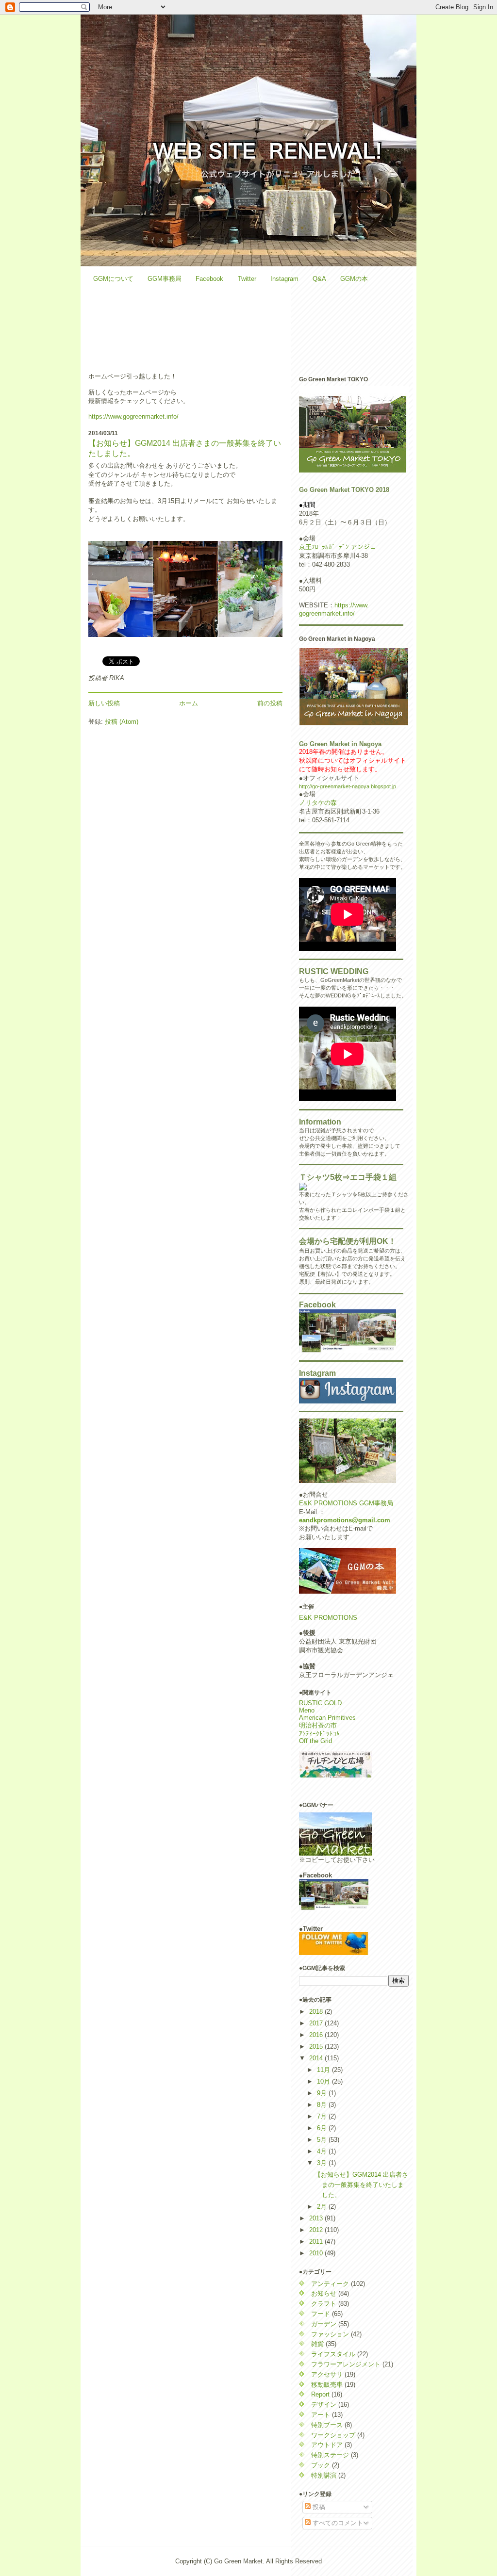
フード (321, 2314)
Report (320, 2394)
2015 (317, 2046)
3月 (323, 2163)
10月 (324, 2081)
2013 (317, 2218)
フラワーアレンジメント (346, 2364)
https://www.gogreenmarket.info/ (133, 416)
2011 (317, 2242)
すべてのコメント (337, 2523)
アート (321, 2415)
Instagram (284, 279)
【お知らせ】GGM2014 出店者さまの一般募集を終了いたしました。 (361, 2185)
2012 (317, 2230)
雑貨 (317, 2344)
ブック (321, 2465)
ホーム (189, 703)
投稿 (318, 2507)
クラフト (324, 2304)
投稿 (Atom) (122, 722)
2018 (317, 2012)
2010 (317, 2253)
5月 (323, 2140)
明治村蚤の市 (318, 1725)
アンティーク (330, 2284)
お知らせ (324, 2293)
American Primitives (327, 1718)
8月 (323, 2105)
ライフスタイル (333, 2354)
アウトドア (327, 2445)
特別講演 (324, 2475)
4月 (323, 2151)
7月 (323, 2116)
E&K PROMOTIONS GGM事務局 (346, 1503)
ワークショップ (333, 2435)
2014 (317, 2058)
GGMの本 (354, 279)
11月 (324, 2070)
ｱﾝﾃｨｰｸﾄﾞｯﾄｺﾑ (319, 1734)
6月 (323, 2128)
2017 (317, 2023)
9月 (323, 2093)
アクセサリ (327, 2374)
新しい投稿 (104, 703)
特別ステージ (330, 2455)
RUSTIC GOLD (320, 1703)
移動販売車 (327, 2385)
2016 (317, 2035)
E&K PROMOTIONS (328, 1618)
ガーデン (324, 2324)
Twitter (247, 279)
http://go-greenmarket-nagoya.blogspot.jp (348, 786)
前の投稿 (270, 703)
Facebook (209, 279)
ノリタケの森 (318, 803)
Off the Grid (315, 1741)
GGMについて (113, 279)
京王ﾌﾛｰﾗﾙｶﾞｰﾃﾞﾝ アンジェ (338, 547)
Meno (307, 1710)
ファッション (330, 2334)
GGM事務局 (165, 279)
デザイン (324, 2405)
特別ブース (327, 2425)
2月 (323, 2207)
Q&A (319, 279)
